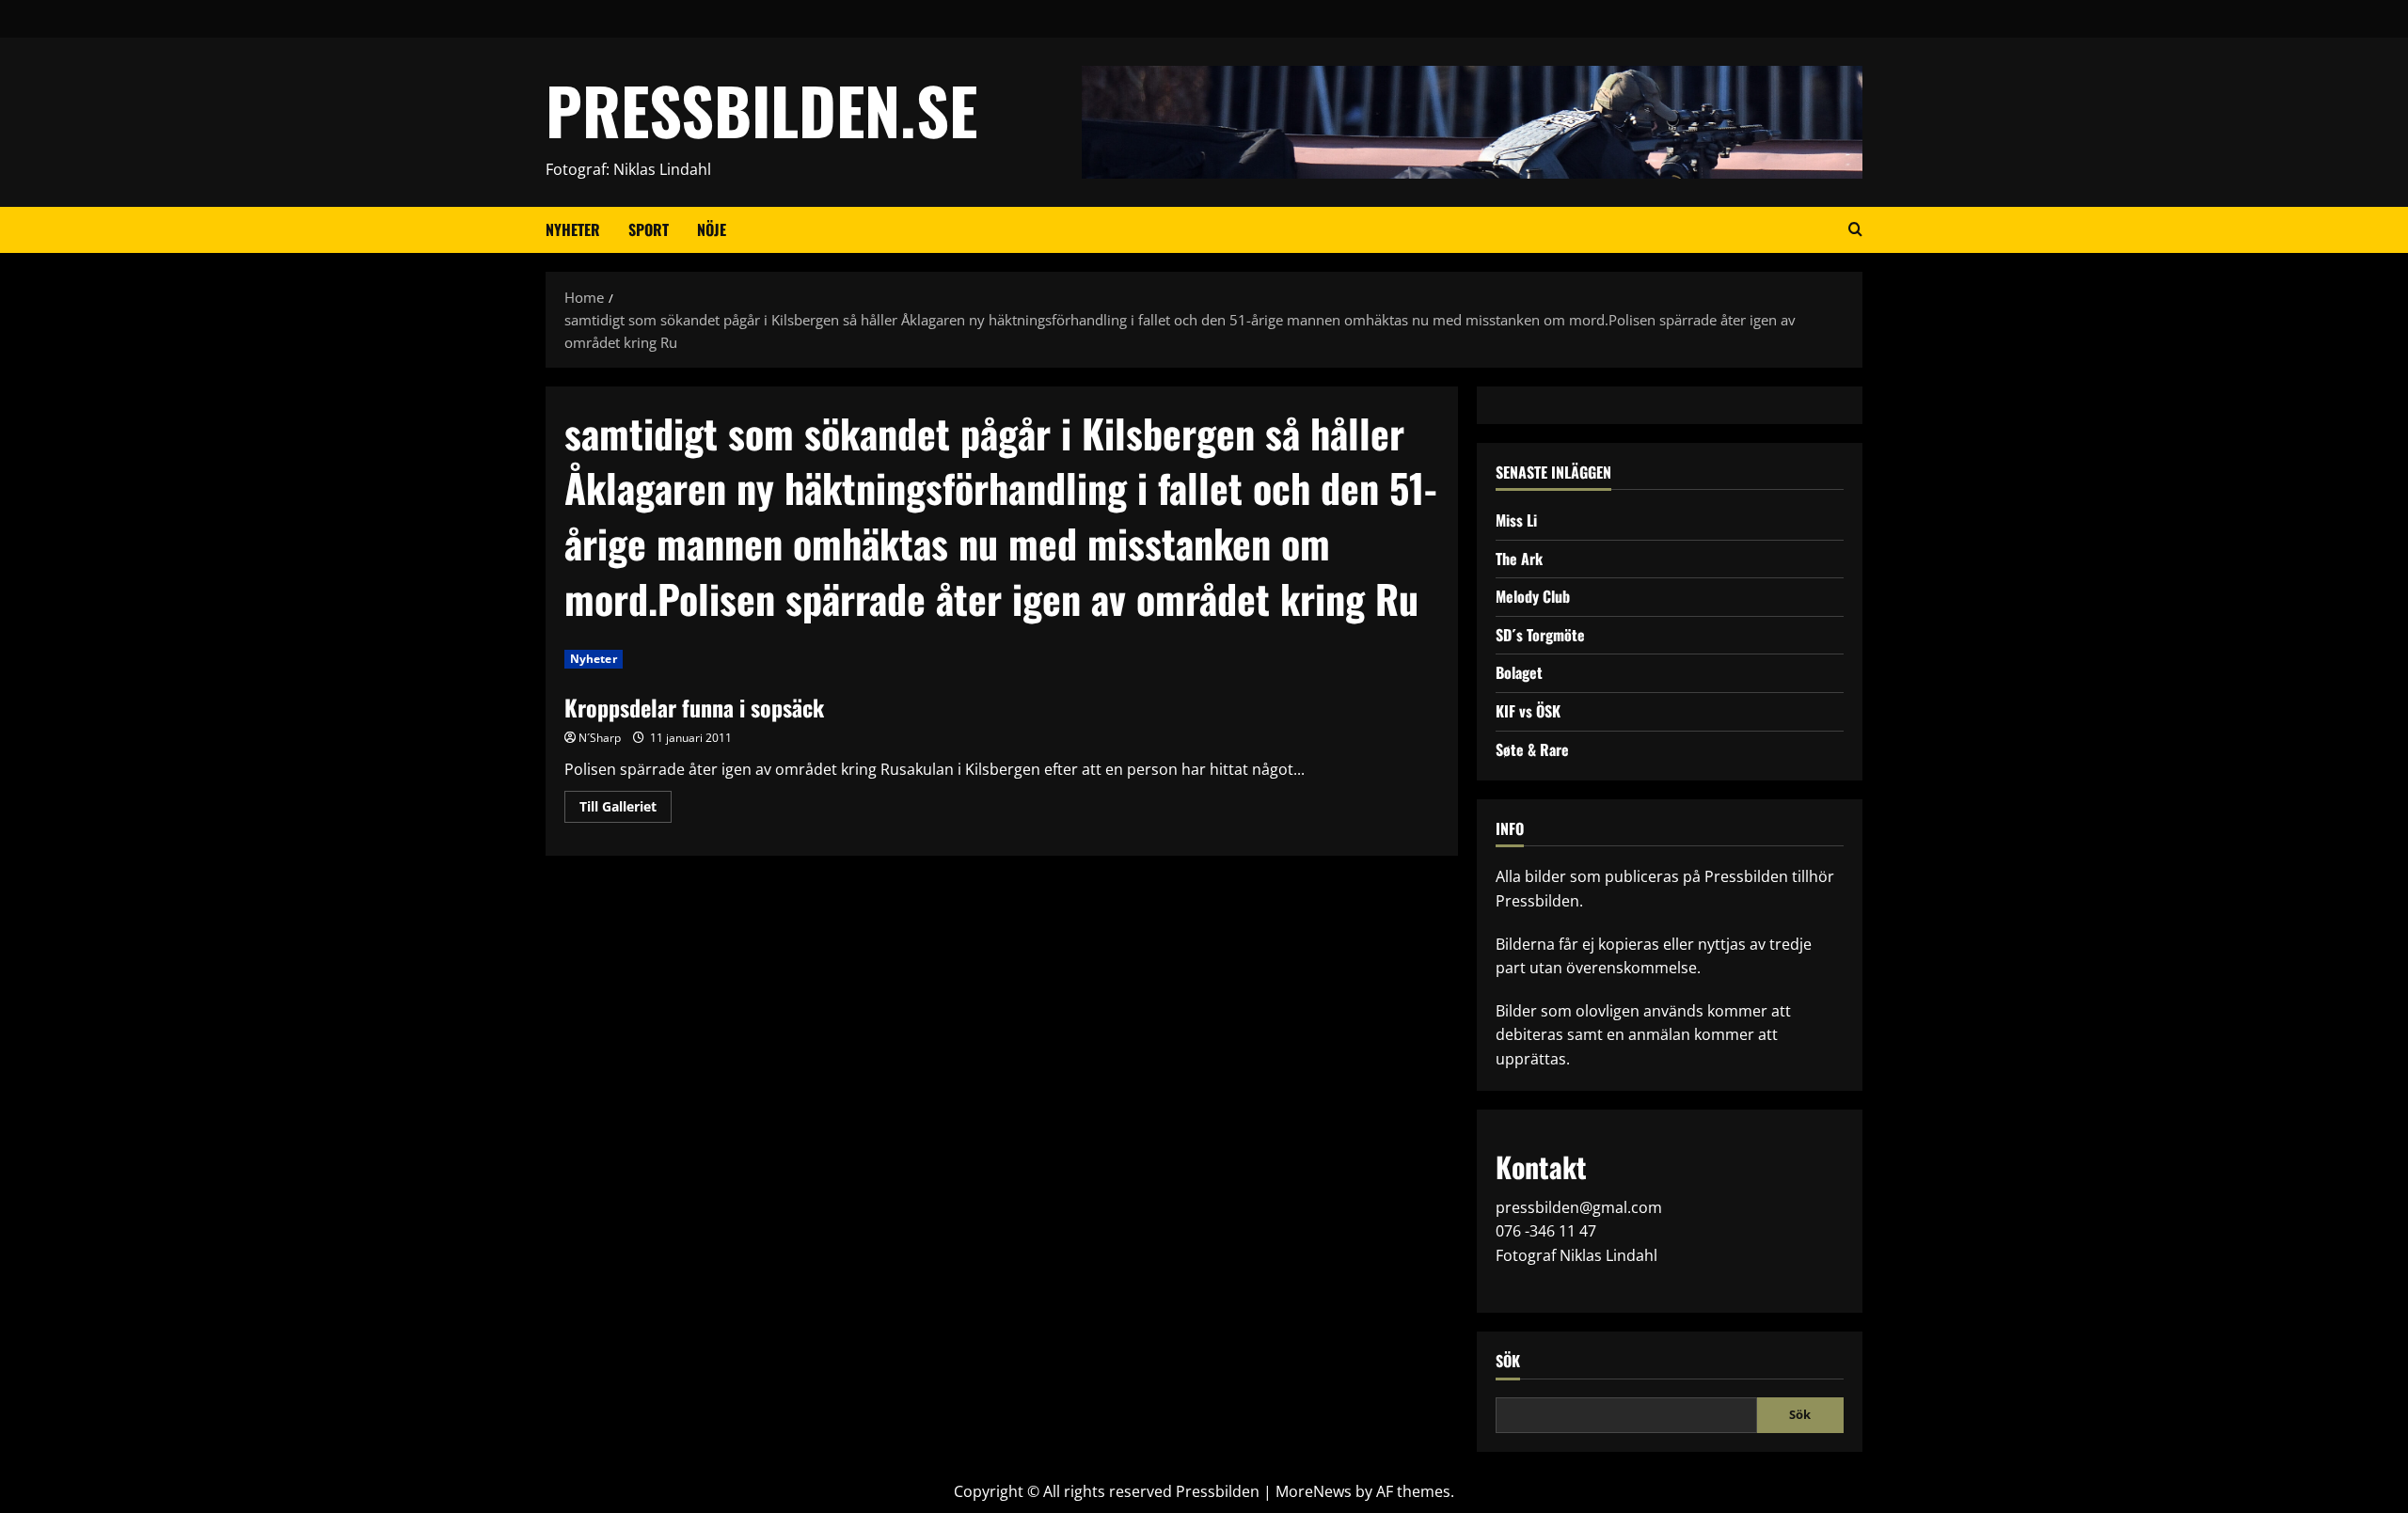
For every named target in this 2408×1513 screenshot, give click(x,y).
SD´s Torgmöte (1540, 635)
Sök (1508, 1361)
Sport (649, 229)
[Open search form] (1855, 229)
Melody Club (1533, 596)
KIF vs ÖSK (1528, 711)
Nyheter (573, 229)
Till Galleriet (626, 810)
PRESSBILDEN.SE (761, 110)
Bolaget (1519, 672)
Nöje (712, 229)
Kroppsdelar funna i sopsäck (694, 707)
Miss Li (1516, 520)
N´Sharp (600, 738)
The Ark (1519, 559)
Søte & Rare (1532, 749)
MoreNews (1314, 1491)
